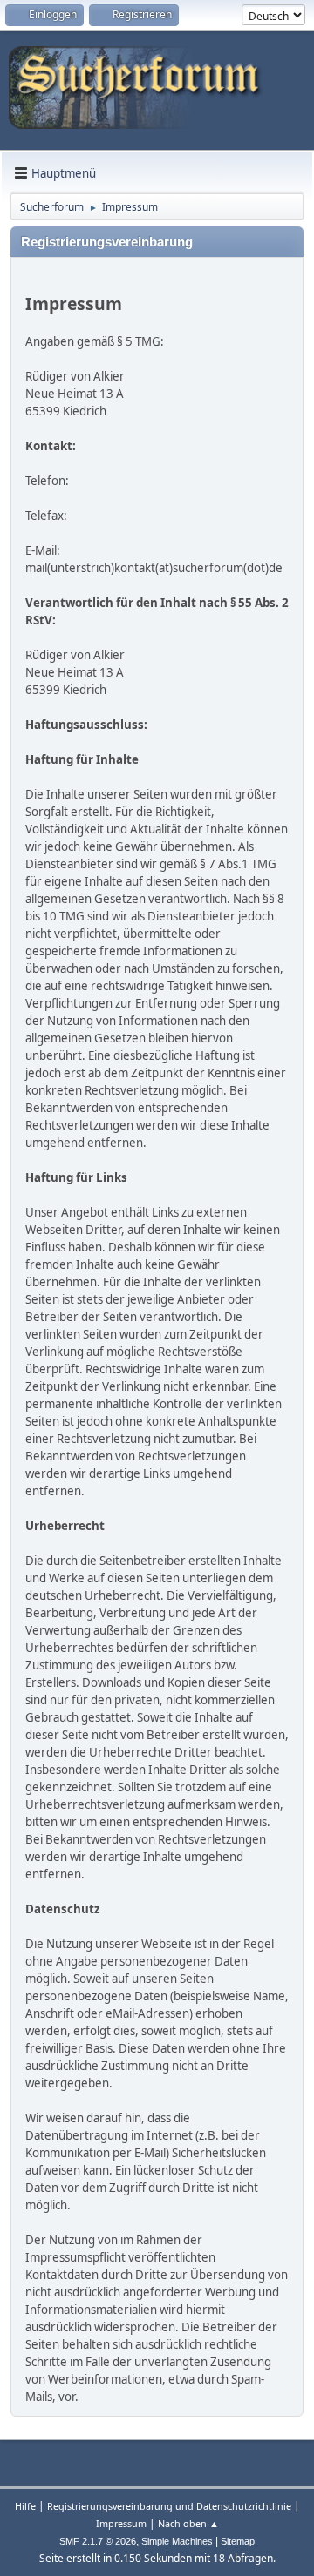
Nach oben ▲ (188, 2523)
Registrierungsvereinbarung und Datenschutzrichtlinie (169, 2506)
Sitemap (238, 2541)
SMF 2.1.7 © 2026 (98, 2541)
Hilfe (25, 2506)
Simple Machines (177, 2541)
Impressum (121, 2523)
